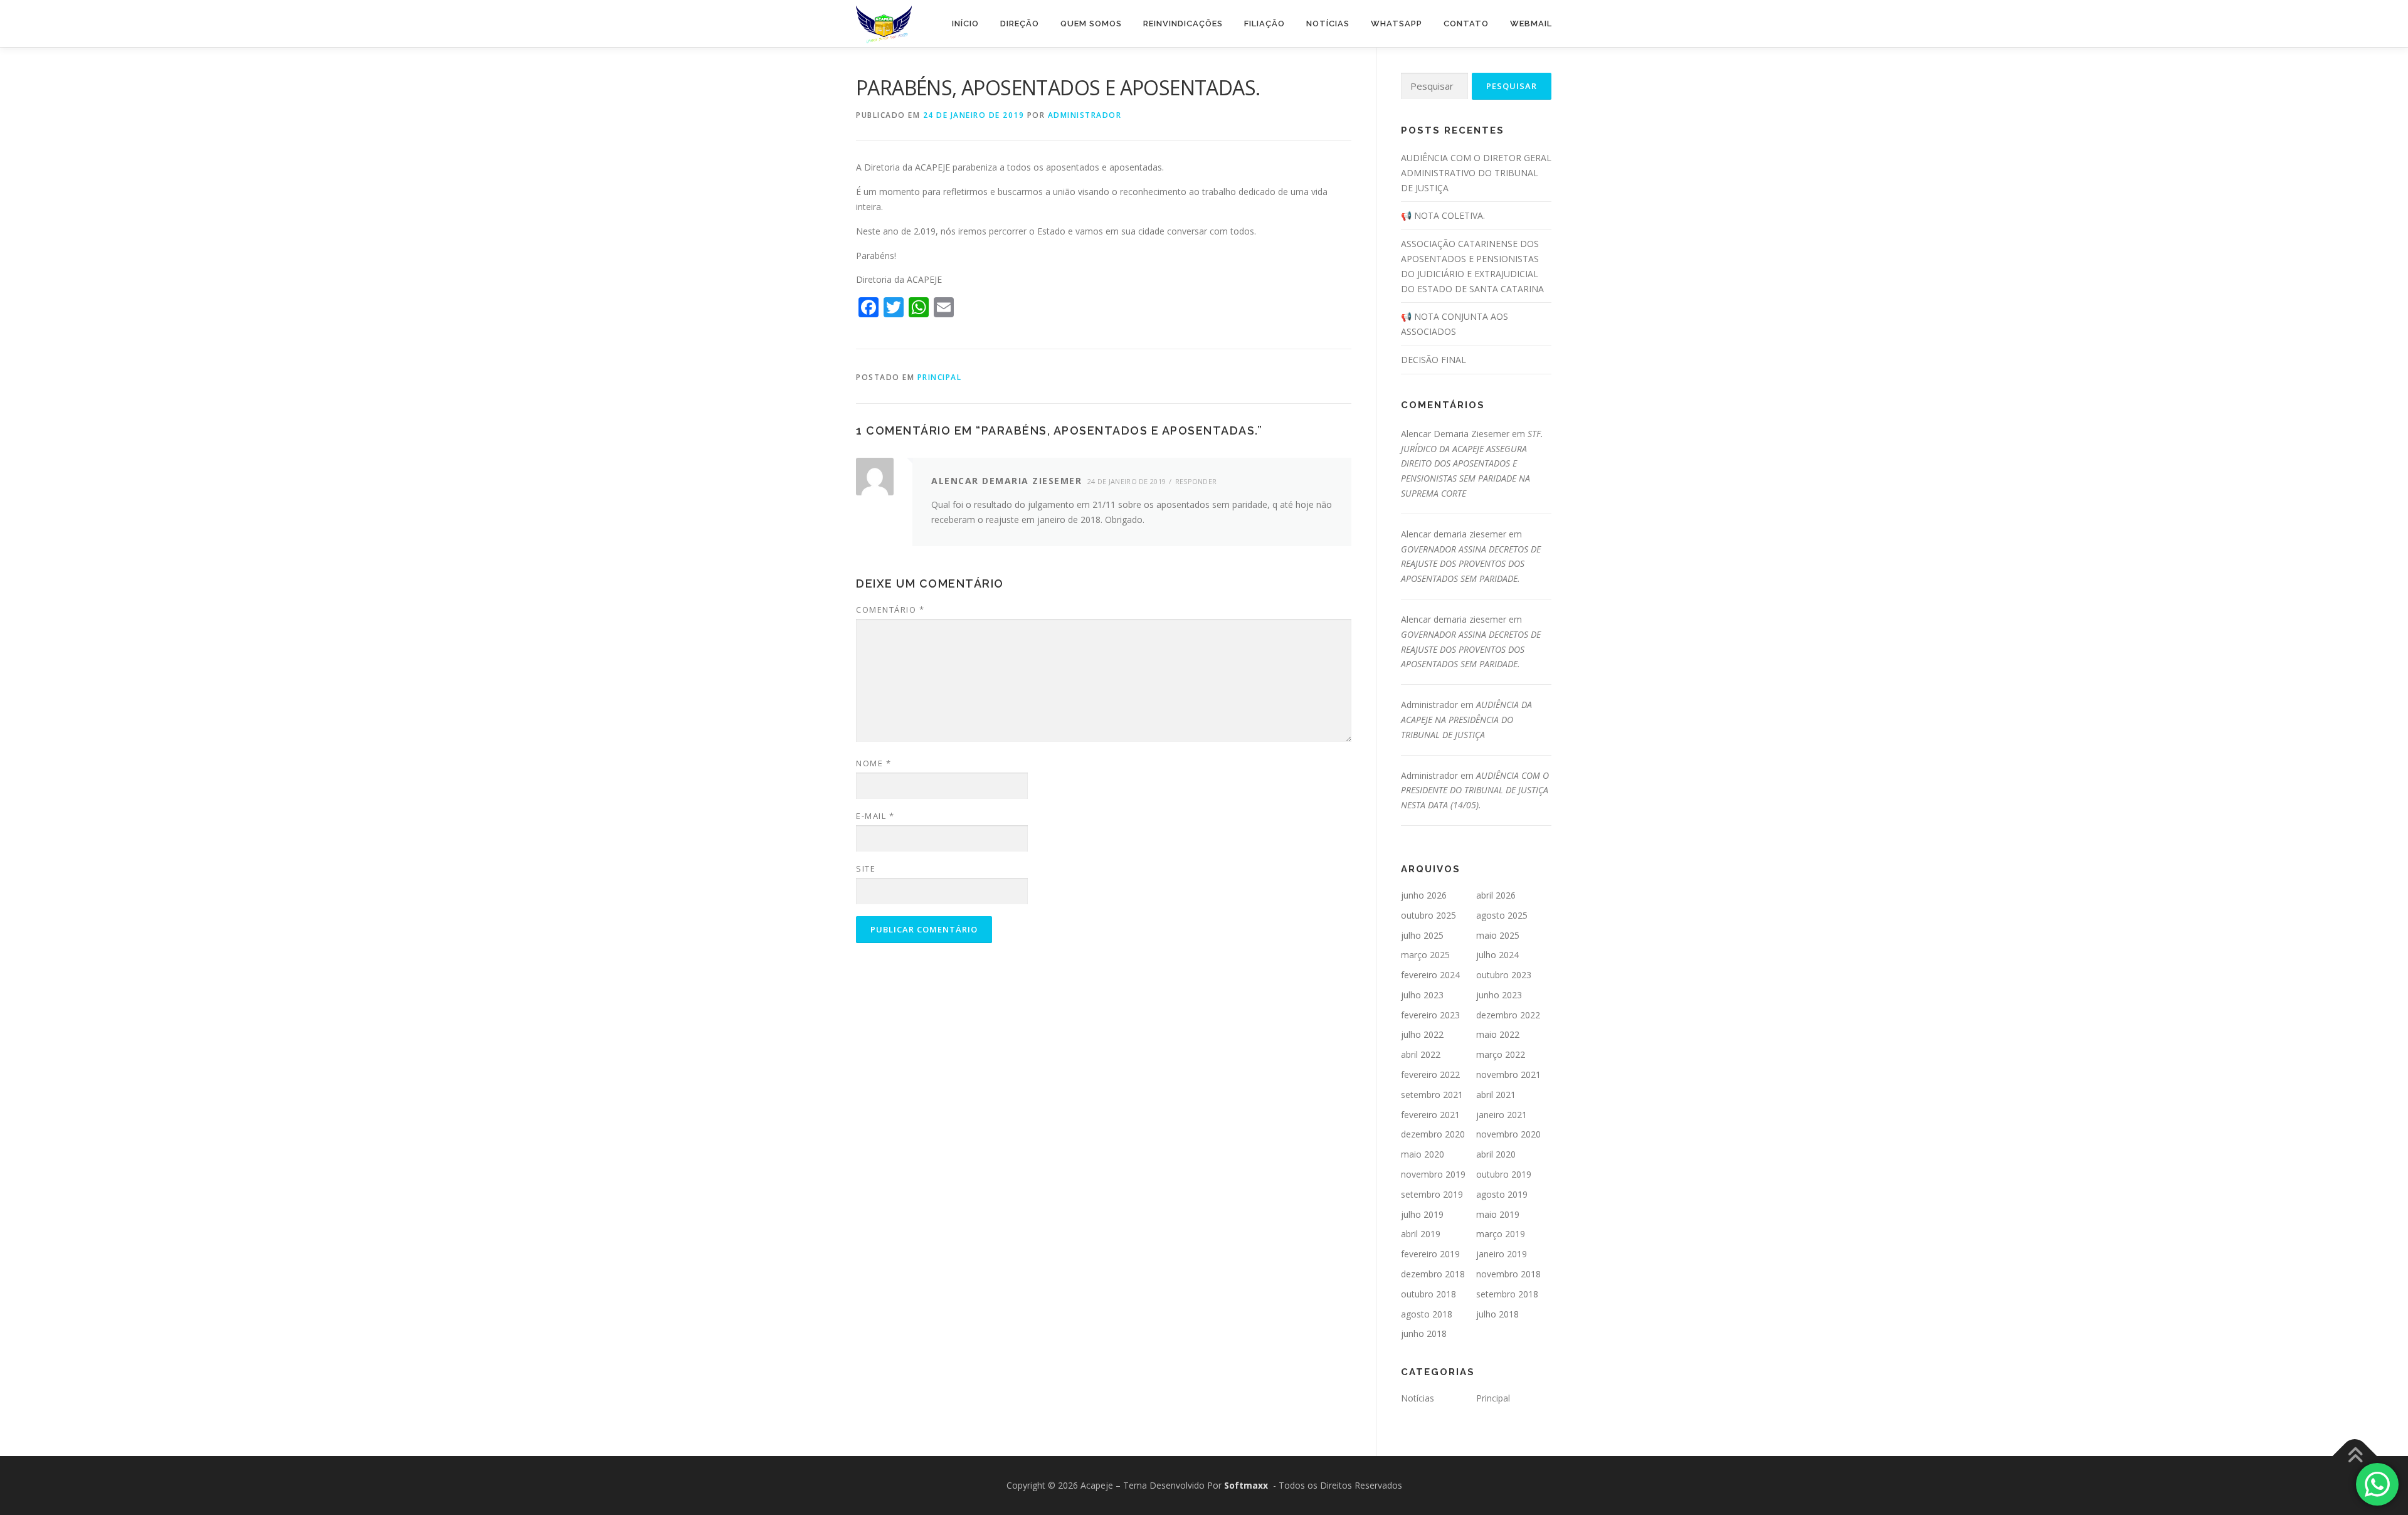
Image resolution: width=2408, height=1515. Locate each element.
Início (965, 24)
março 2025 (1425, 955)
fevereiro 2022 (1430, 1074)
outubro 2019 (1504, 1174)
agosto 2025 (1502, 915)
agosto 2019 (1502, 1194)
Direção (1020, 24)
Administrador (1085, 115)
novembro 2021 (1508, 1074)
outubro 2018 (1428, 1294)
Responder (1196, 481)
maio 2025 (1498, 935)
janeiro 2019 (1502, 1254)
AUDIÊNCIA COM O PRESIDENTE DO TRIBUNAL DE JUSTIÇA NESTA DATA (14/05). (1475, 790)
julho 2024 (1497, 955)
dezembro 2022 (1508, 1015)
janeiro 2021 (1502, 1115)
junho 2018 (1424, 1333)
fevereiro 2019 (1430, 1254)
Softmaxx (1246, 1485)
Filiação (1265, 24)
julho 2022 (1422, 1034)
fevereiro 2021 (1430, 1115)
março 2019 (1501, 1234)
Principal (940, 377)
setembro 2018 (1507, 1294)
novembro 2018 (1508, 1274)
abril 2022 (1421, 1054)
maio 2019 (1498, 1214)
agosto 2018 (1427, 1314)
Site (866, 868)
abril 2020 (1496, 1154)
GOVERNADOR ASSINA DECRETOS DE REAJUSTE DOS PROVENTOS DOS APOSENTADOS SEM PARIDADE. (1471, 564)
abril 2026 (1496, 895)
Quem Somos (1091, 24)
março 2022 (1501, 1054)
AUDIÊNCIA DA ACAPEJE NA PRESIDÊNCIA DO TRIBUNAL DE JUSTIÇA (1466, 720)
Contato (1466, 24)
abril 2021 (1496, 1095)
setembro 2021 (1432, 1095)
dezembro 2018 (1433, 1274)
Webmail (1531, 24)
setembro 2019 (1432, 1194)
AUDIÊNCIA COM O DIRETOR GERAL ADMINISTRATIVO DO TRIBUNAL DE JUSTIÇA (1476, 173)
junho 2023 (1499, 995)
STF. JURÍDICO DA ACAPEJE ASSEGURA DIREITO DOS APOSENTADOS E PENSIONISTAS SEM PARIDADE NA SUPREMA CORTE (1472, 463)
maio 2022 (1498, 1034)
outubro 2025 (1428, 915)
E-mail (875, 816)
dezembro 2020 (1433, 1134)
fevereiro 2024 (1430, 975)
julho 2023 (1422, 995)
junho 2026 (1424, 895)
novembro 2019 (1433, 1174)
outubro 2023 (1504, 975)
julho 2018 (1497, 1314)
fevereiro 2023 (1430, 1015)
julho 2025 (1422, 935)
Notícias (1328, 24)
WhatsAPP (1397, 24)
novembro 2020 (1508, 1134)
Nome (874, 763)
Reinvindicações (1183, 24)
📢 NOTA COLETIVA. (1443, 215)
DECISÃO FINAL (1434, 360)
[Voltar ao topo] (2355, 1456)
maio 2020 (1423, 1154)
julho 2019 (1422, 1214)
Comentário (890, 610)
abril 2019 (1421, 1234)
